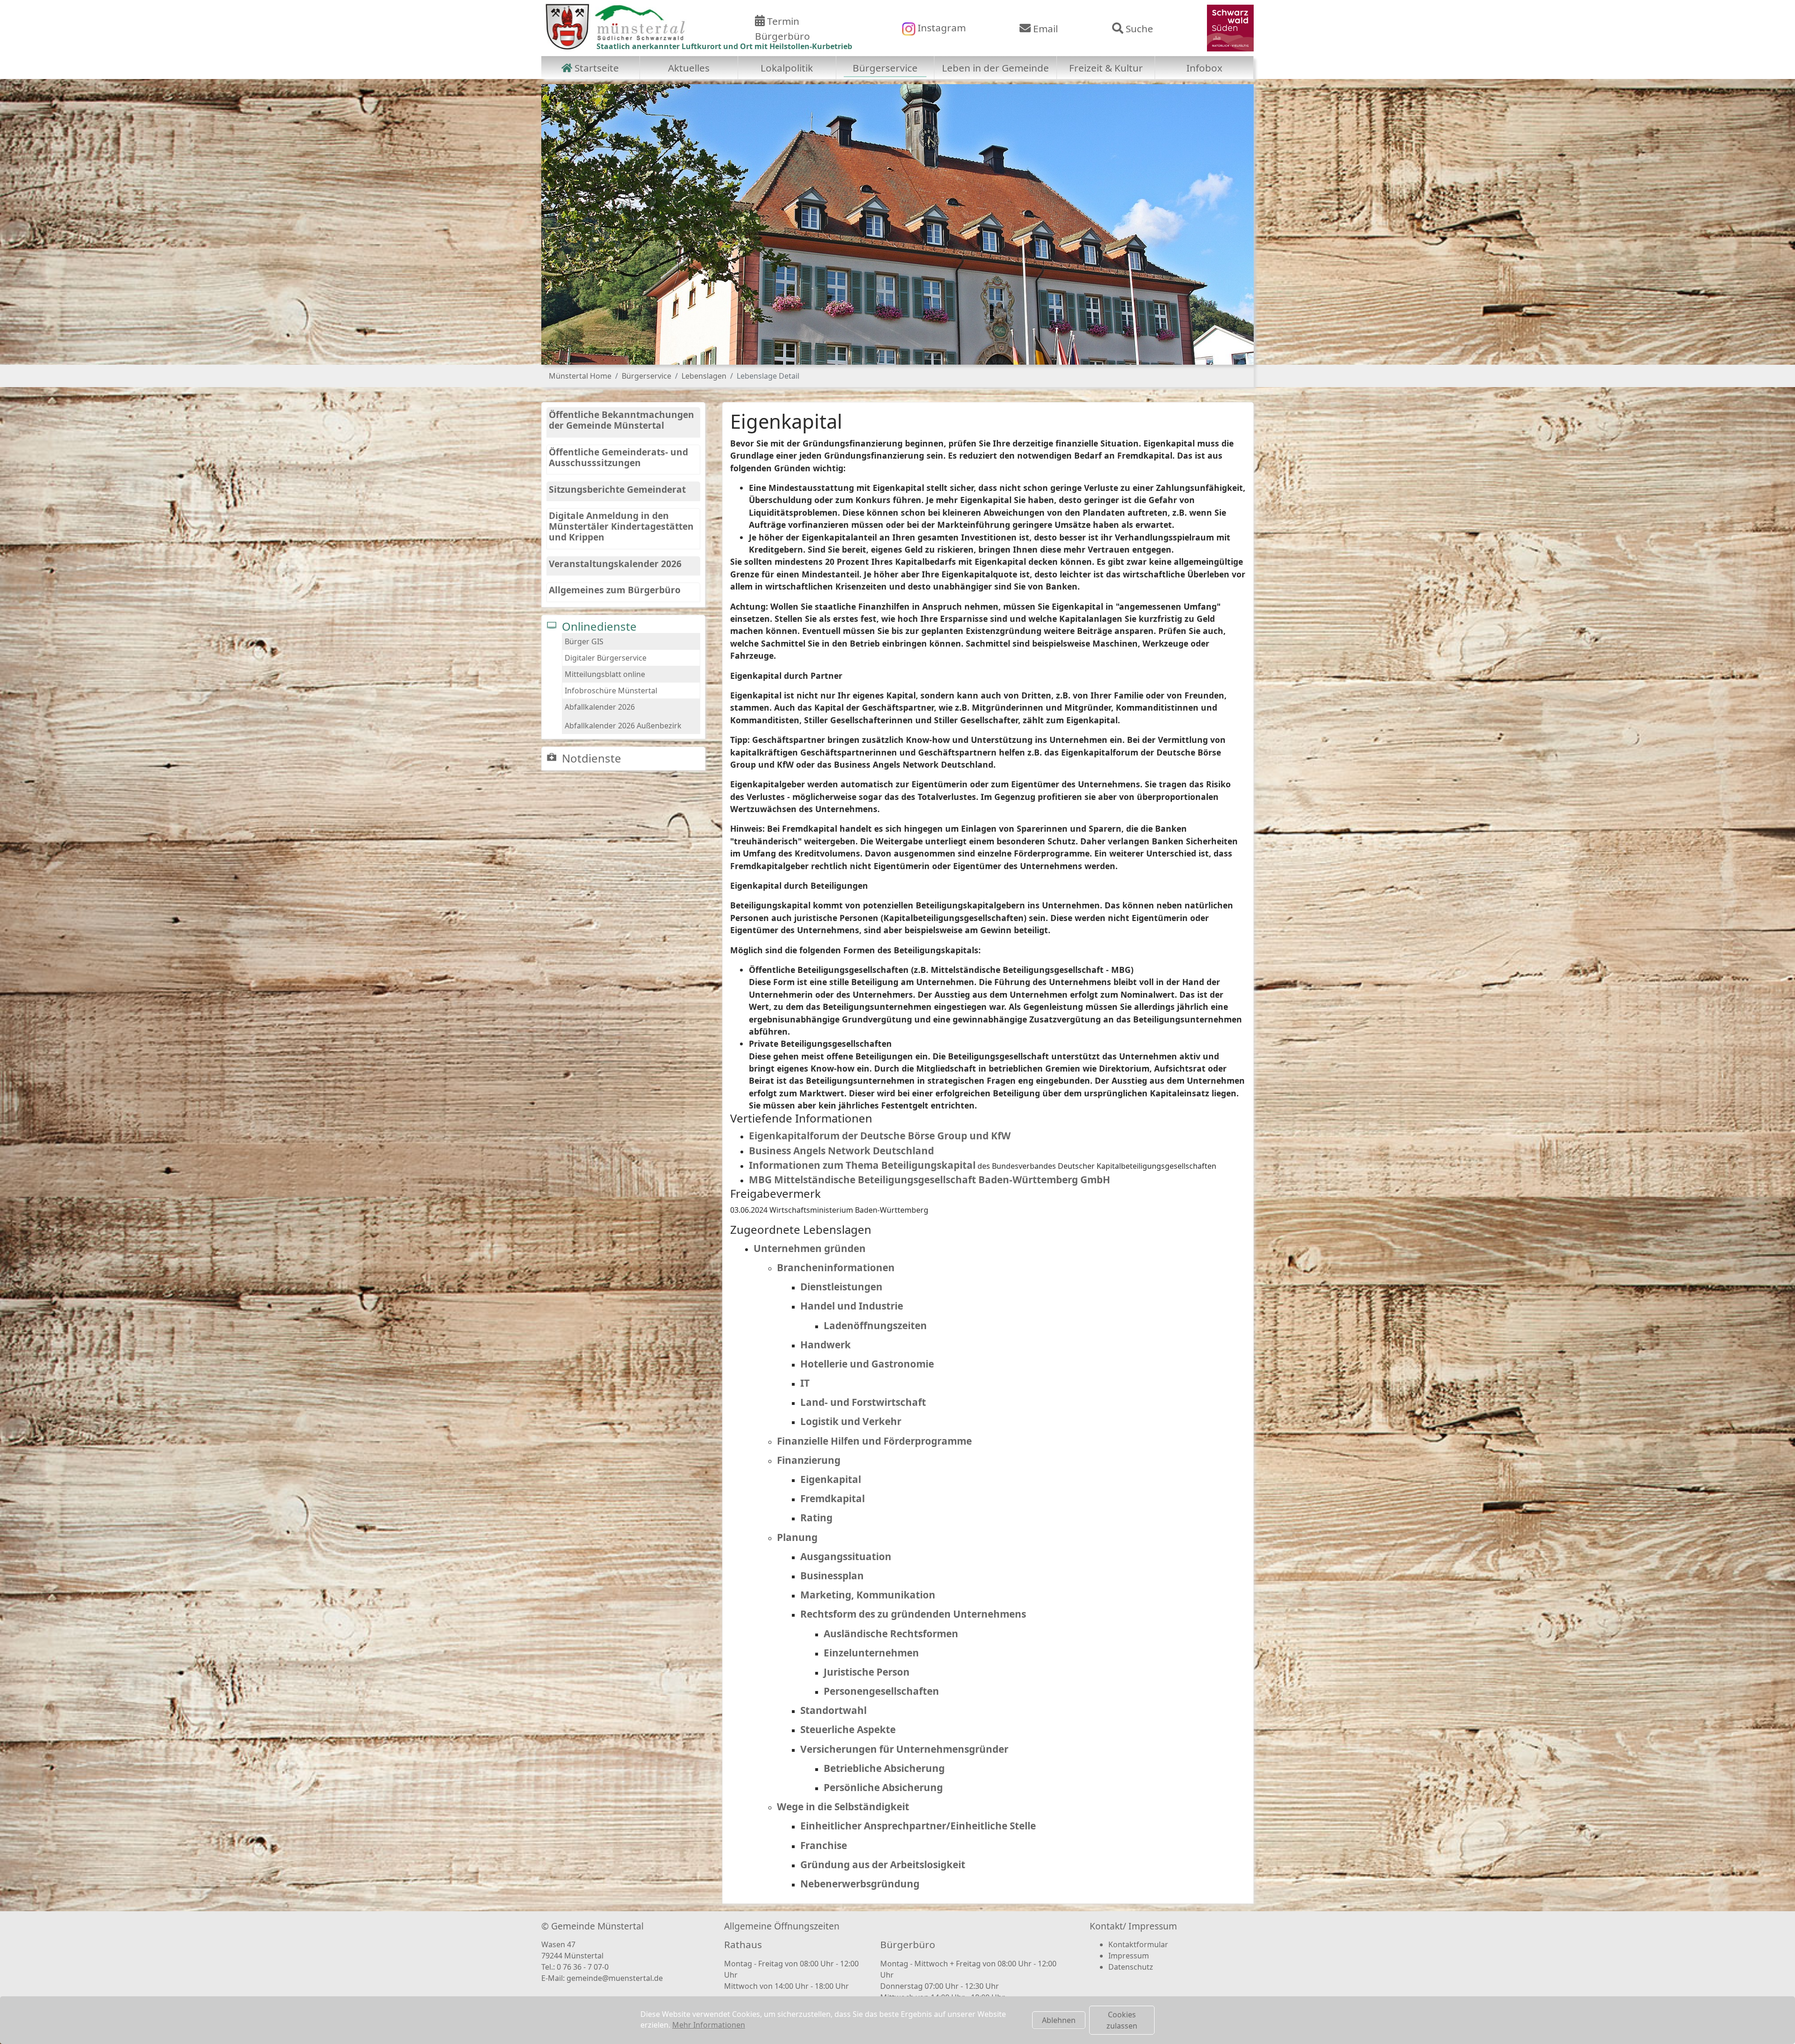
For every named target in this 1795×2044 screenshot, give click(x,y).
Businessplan (832, 1576)
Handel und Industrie (852, 1306)
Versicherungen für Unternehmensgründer (904, 1749)
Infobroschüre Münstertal (611, 691)
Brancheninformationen (836, 1267)
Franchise (824, 1845)
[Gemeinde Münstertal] (615, 27)
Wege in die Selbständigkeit (843, 1806)
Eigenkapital (831, 1479)
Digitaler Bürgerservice (606, 658)
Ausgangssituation (846, 1556)
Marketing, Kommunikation (868, 1595)
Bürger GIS (584, 641)
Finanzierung (809, 1460)
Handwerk (826, 1345)
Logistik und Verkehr (851, 1421)
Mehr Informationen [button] (709, 2025)
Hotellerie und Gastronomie (867, 1364)
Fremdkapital (833, 1498)
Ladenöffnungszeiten (875, 1325)
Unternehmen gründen (810, 1248)
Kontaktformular (1138, 1944)
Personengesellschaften (881, 1691)
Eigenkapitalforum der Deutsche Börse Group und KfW (880, 1136)
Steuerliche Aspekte (848, 1729)
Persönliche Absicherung (883, 1787)
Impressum (1129, 1956)
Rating (816, 1518)
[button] (565, 224)
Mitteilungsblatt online (605, 674)
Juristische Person (867, 1672)
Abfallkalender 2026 (600, 707)
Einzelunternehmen (871, 1653)
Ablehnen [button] (1059, 2020)
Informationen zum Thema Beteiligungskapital (862, 1165)
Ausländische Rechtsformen (891, 1634)
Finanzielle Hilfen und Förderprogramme (874, 1441)
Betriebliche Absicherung (884, 1768)
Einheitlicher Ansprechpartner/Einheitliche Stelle (918, 1826)
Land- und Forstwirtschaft (863, 1402)
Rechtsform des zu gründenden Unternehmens (913, 1614)
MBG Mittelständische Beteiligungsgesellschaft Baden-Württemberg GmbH (930, 1180)
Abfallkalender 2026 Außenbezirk (623, 726)
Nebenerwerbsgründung (860, 1884)
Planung (797, 1537)
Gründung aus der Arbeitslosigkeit (883, 1864)
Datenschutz (1131, 1967)
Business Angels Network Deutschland (841, 1151)
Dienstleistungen (841, 1287)
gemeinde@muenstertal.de (615, 1978)
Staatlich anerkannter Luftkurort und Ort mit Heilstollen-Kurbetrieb (724, 46)
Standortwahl (833, 1710)
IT (805, 1383)
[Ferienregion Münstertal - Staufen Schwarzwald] (1230, 27)
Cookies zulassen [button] (1122, 2020)
